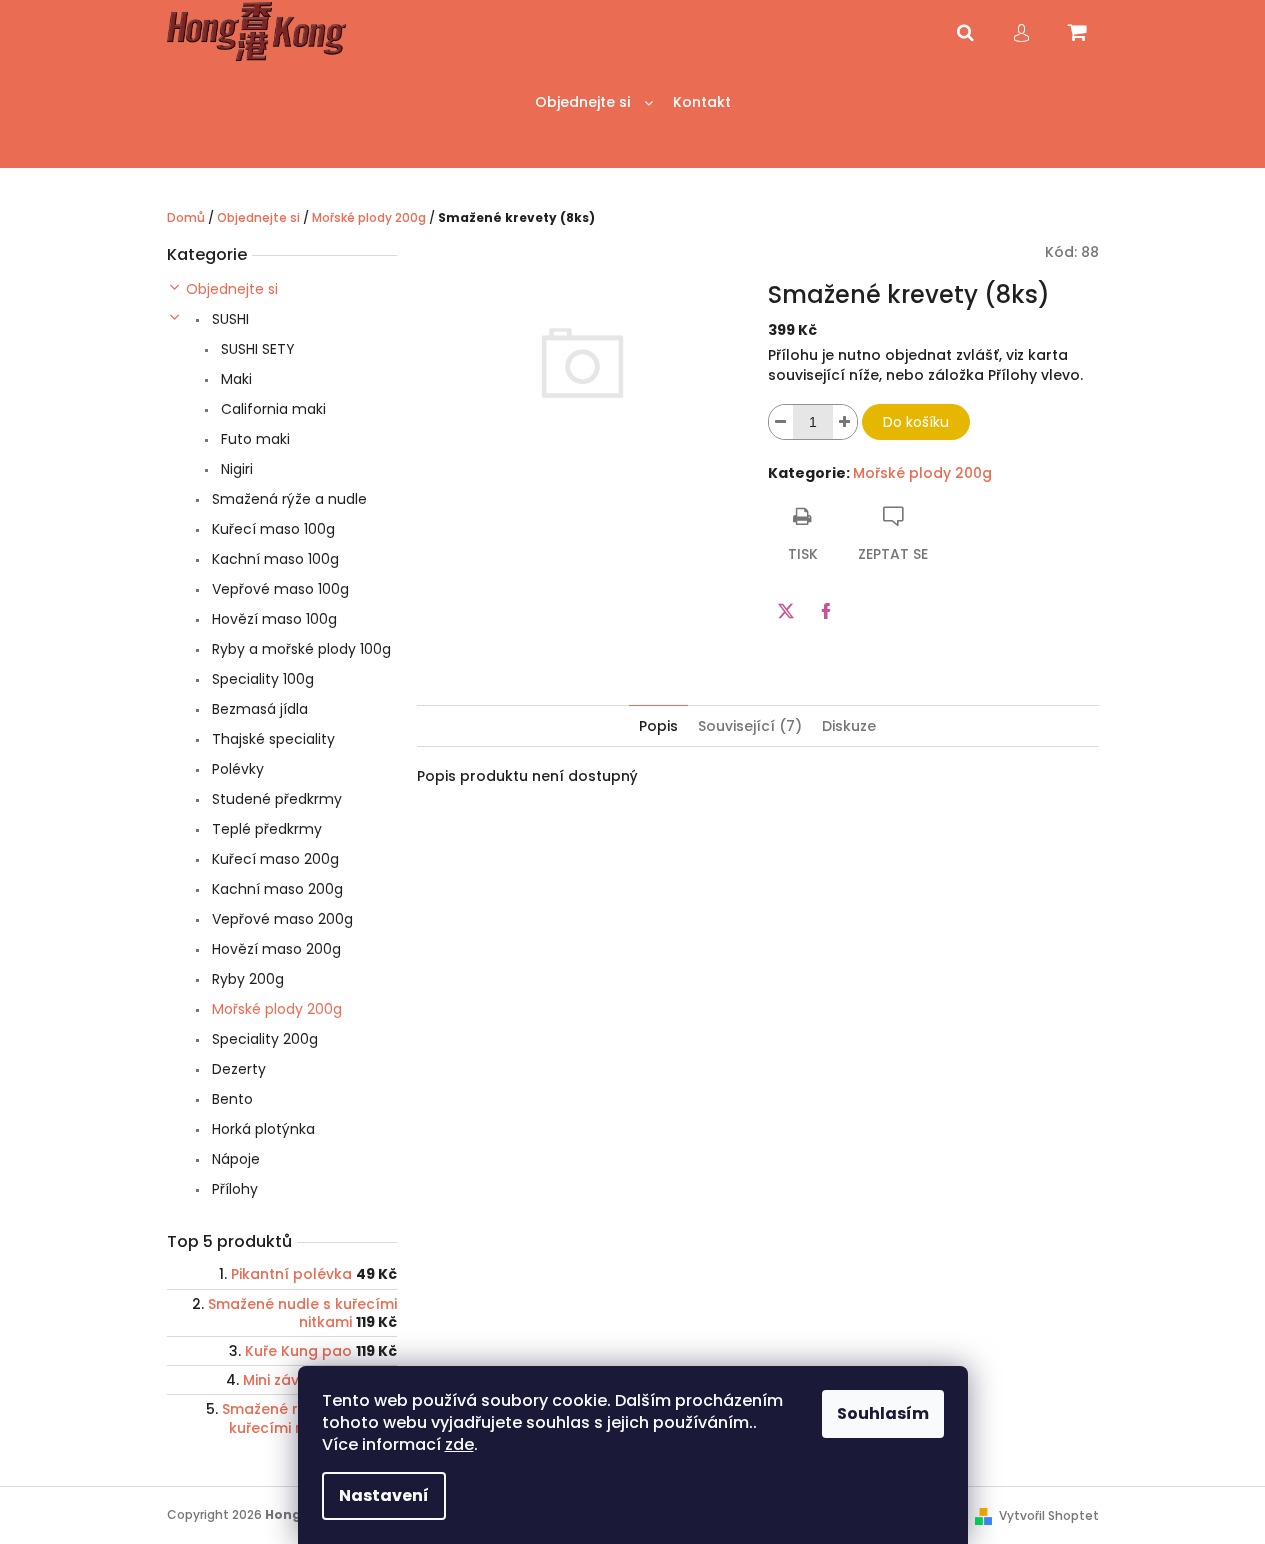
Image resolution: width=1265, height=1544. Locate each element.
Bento (230, 1099)
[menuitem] (594, 102)
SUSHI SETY (256, 349)
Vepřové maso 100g (278, 589)
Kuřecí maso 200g (273, 859)
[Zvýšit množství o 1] (845, 422)
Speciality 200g (263, 1039)
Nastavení (384, 1495)
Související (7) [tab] (750, 726)
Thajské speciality (271, 739)
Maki (234, 379)
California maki (271, 409)
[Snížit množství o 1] (781, 422)
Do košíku (916, 422)
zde (459, 1444)
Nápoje (234, 1159)
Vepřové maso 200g (280, 919)
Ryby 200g (246, 979)
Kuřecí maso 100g (271, 529)
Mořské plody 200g (275, 1009)
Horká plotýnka (261, 1129)
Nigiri (235, 469)
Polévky (236, 769)
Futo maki (253, 439)
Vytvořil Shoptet (1049, 1515)
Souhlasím (883, 1413)
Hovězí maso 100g (272, 619)
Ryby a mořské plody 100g (299, 649)
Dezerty (237, 1069)
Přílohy (233, 1189)
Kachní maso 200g (275, 889)
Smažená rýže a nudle (287, 499)
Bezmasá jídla (258, 709)
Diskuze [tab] (849, 726)
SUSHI (228, 319)
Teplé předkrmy (265, 829)
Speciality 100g (261, 679)
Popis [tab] (658, 726)
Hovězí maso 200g (274, 949)
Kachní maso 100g (273, 559)
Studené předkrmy (275, 799)
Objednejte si (232, 289)
